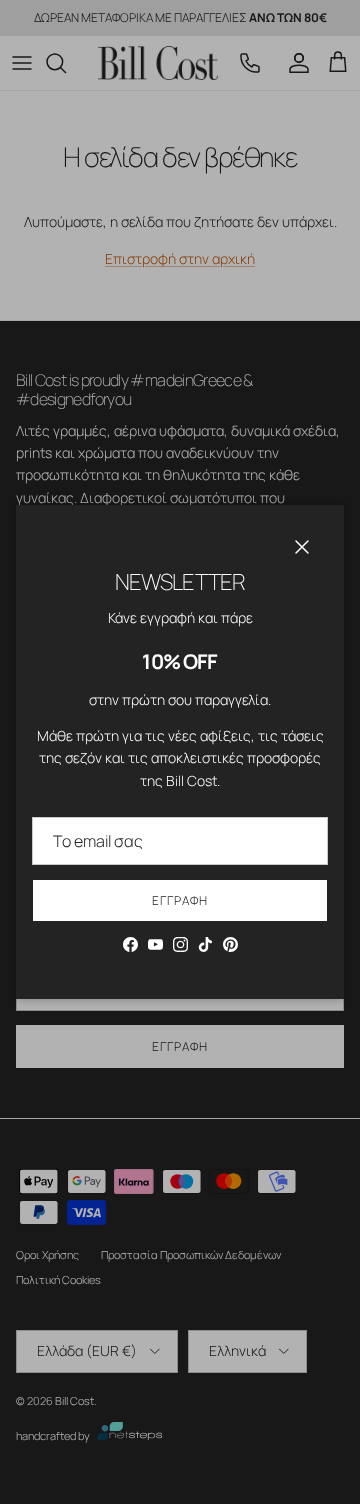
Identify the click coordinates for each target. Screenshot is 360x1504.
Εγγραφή (180, 900)
